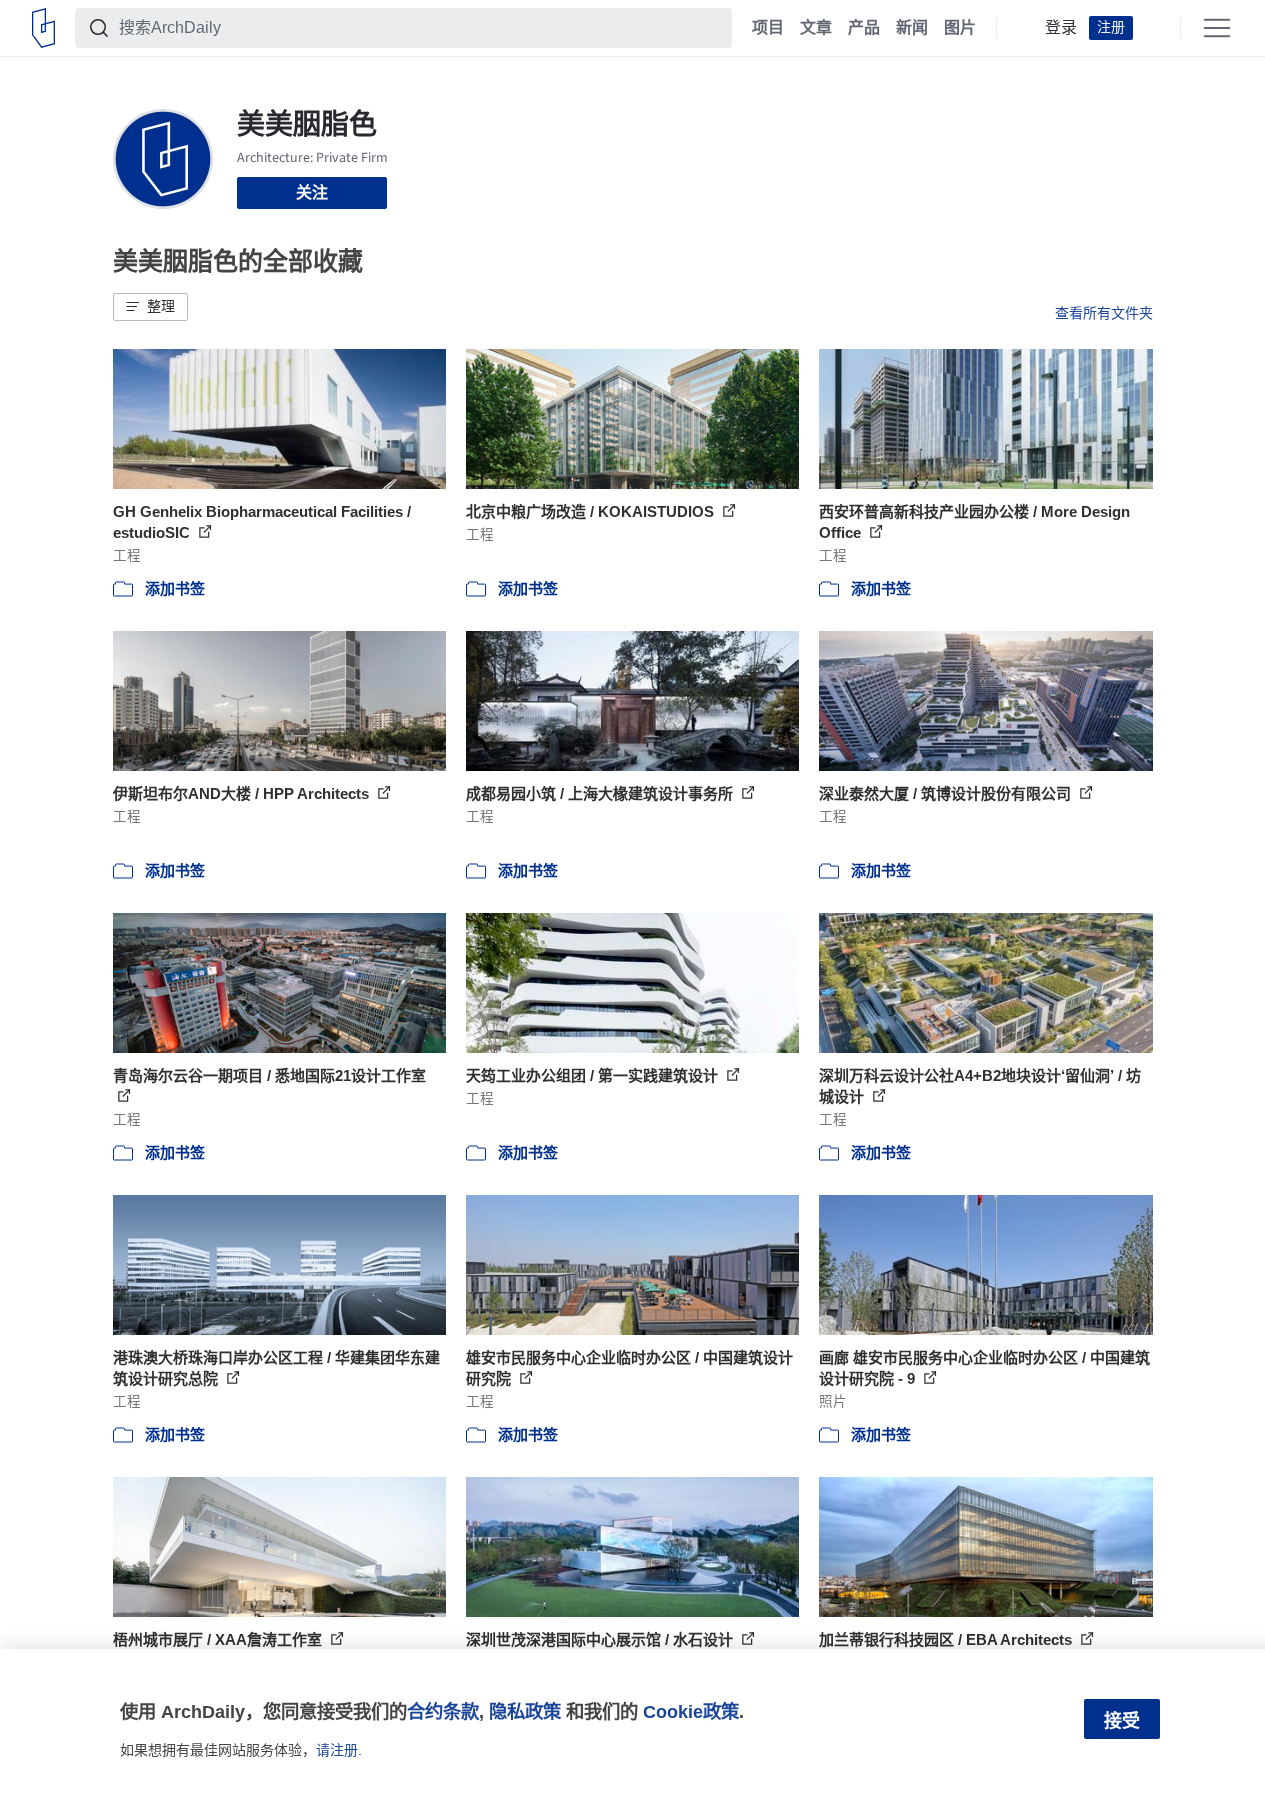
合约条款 (443, 1711)
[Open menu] (1217, 28)
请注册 (337, 1750)
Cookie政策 (691, 1711)
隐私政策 (525, 1711)
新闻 (912, 28)
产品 (864, 28)
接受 (1122, 1721)
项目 (768, 28)
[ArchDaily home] (43, 28)
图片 (960, 28)
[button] (150, 307)
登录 (1061, 28)
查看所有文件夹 (1104, 313)
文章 (816, 28)
